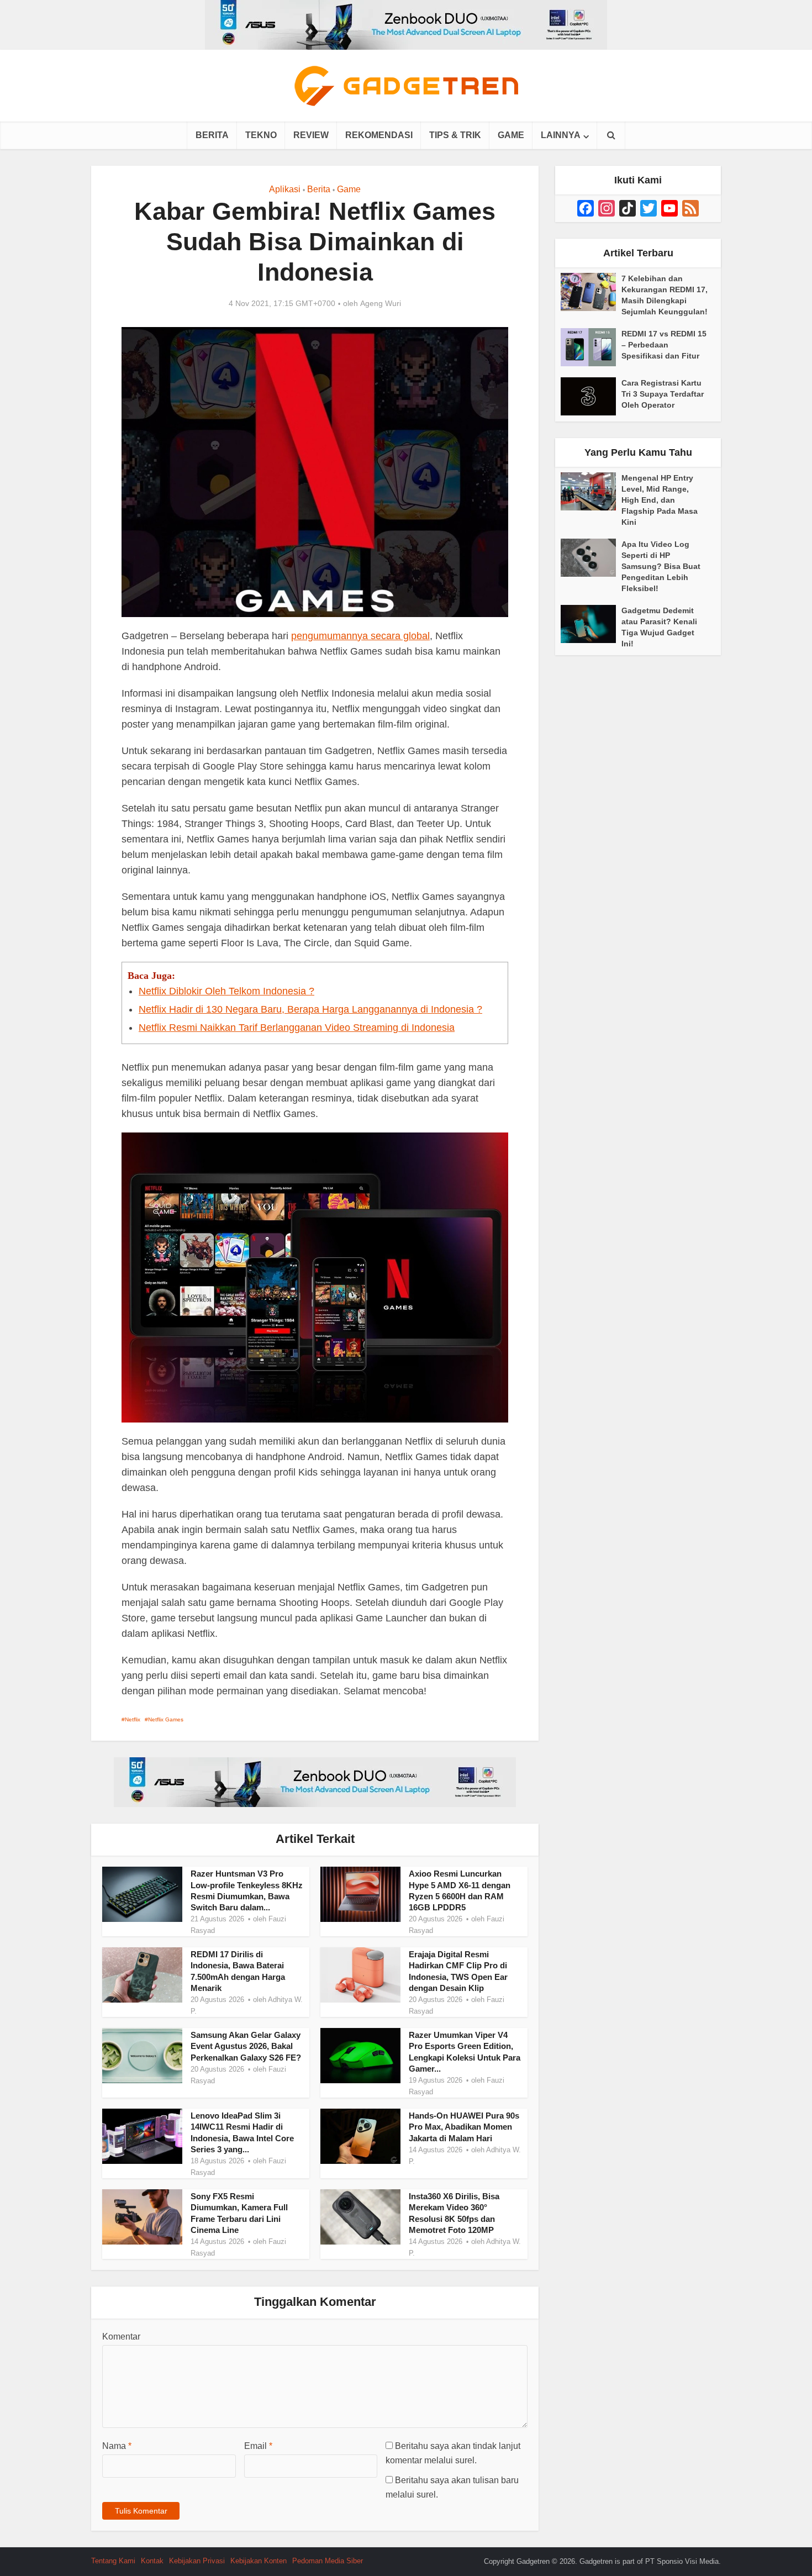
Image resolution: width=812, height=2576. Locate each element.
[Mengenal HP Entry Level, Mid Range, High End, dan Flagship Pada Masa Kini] (591, 491)
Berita (212, 135)
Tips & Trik (455, 135)
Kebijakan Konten (259, 2561)
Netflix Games (166, 1719)
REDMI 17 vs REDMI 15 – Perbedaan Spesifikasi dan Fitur (664, 345)
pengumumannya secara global (360, 636)
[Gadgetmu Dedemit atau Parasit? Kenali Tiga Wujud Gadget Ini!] (591, 624)
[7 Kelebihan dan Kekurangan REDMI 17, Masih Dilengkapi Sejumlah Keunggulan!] (591, 292)
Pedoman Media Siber (328, 2561)
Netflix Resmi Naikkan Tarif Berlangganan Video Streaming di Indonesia (297, 1028)
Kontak (152, 2561)
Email (258, 2446)
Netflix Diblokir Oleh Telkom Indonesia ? (226, 991)
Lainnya (561, 135)
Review (311, 135)
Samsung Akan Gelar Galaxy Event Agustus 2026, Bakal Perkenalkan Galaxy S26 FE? (246, 2046)
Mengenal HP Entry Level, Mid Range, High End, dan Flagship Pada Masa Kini (660, 500)
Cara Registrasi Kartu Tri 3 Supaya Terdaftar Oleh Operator (663, 394)
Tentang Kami (113, 2561)
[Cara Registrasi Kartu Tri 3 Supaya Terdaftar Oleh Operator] (591, 396)
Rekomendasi (379, 135)
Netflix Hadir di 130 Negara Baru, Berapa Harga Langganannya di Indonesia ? (310, 1009)
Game (511, 135)
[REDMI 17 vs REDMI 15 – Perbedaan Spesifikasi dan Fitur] (591, 347)
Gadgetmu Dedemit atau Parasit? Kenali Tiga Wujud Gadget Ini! (659, 627)
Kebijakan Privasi (197, 2561)
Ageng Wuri (381, 303)
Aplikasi (285, 189)
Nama (117, 2446)
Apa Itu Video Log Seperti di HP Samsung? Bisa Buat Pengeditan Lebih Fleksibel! (661, 566)
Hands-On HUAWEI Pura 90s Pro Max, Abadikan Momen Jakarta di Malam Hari (464, 2127)
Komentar (121, 2337)
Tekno (261, 135)
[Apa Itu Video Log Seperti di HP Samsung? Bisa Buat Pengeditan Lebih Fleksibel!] (591, 558)
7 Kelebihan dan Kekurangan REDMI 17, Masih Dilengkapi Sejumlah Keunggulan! (665, 295)
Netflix (133, 1719)
